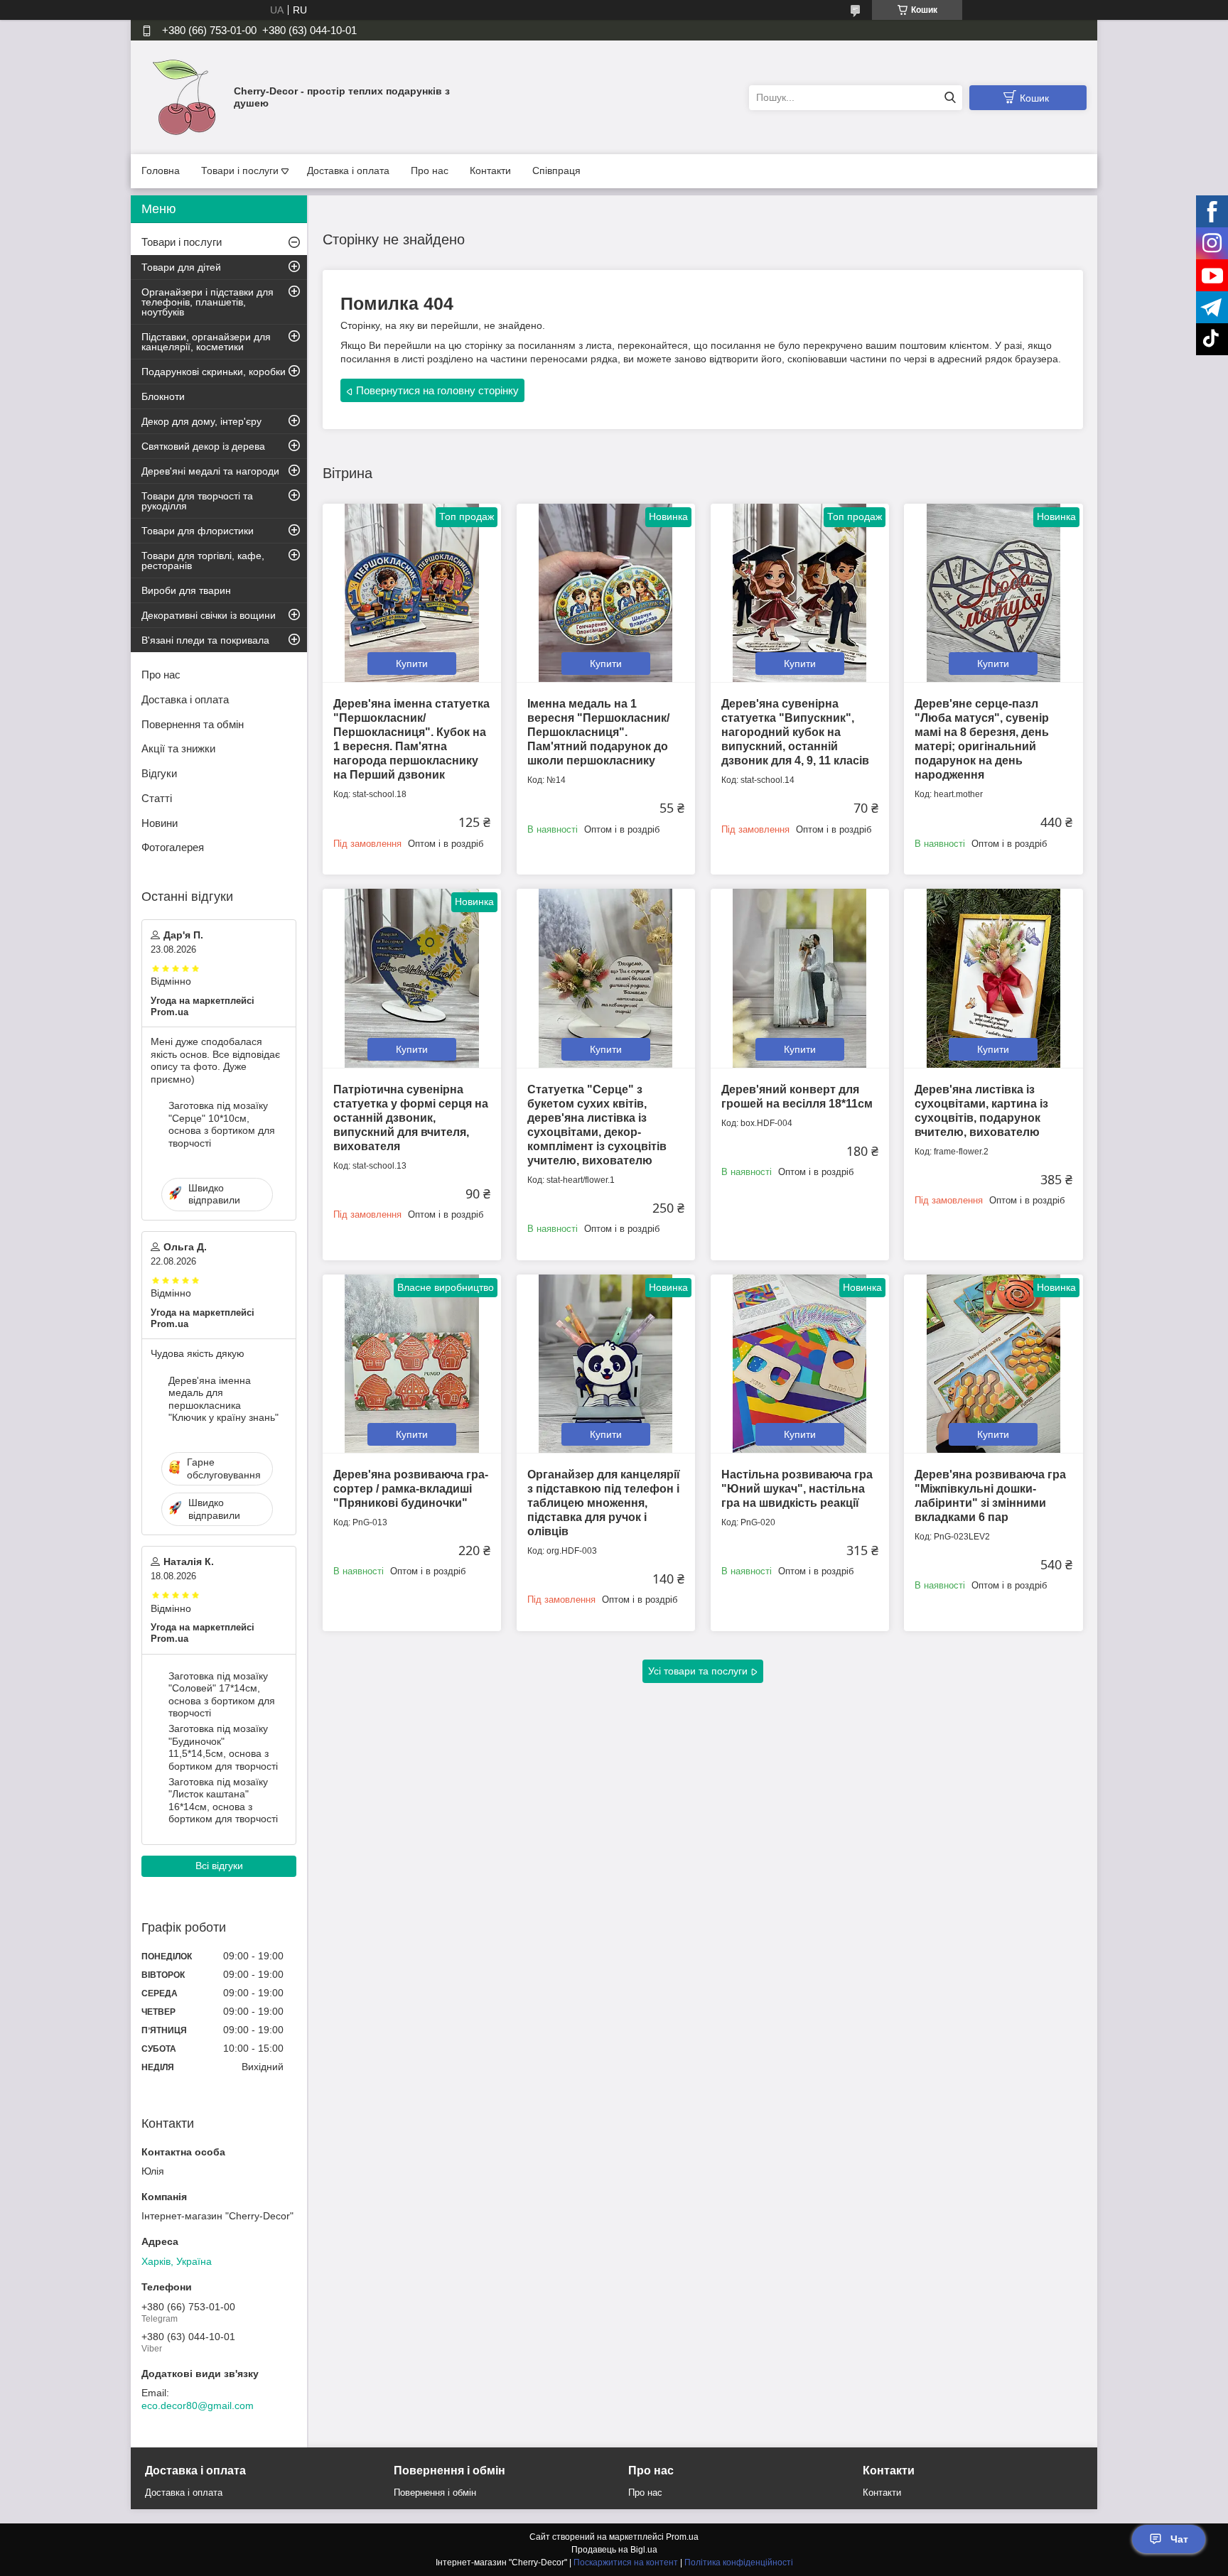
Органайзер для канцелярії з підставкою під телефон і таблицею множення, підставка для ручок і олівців (604, 1503)
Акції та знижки (178, 748)
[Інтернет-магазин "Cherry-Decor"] (184, 97)
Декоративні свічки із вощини (209, 615)
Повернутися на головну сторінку (437, 390)
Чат (1179, 2539)
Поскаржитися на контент (626, 2563)
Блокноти (163, 396)
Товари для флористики (198, 531)
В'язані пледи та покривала (205, 640)
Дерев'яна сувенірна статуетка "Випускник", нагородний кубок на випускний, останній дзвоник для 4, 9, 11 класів (795, 732)
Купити (412, 664)
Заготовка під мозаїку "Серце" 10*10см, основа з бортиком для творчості (222, 1124)
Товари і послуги (240, 171)
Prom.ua (682, 2537)
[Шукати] (950, 98)
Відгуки (159, 773)
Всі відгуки (219, 1866)
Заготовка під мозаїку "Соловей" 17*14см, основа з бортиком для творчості (222, 1695)
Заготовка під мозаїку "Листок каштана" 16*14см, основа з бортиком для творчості (223, 1801)
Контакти (490, 171)
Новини (160, 823)
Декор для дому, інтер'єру (201, 421)
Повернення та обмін (193, 724)
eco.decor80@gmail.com (198, 2405)
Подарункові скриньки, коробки (214, 372)
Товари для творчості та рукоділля (197, 501)
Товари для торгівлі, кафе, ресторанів (203, 561)
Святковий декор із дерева (203, 446)
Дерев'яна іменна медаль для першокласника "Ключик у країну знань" (223, 1399)
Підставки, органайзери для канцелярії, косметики (206, 342)
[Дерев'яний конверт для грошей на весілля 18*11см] (800, 978)
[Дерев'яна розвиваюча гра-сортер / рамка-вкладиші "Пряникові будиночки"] (412, 1364)
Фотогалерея (173, 847)
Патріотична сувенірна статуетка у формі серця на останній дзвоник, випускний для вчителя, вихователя (411, 1118)
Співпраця (556, 171)
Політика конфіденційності (739, 2563)
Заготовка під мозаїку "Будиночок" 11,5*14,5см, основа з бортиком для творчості (223, 1747)
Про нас (430, 171)
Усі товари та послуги (698, 1671)
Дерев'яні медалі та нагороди (210, 471)
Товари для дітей (181, 267)
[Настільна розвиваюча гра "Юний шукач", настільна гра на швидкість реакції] (800, 1364)
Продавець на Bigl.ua (614, 2550)
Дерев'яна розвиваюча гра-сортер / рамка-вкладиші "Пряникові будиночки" (411, 1489)
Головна (161, 171)
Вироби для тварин (186, 590)
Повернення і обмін (435, 2493)
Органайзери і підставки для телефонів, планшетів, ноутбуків (208, 302)
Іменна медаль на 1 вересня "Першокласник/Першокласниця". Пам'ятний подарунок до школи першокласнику (598, 732)
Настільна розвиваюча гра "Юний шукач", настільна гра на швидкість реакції (797, 1489)
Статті (157, 798)
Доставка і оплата (348, 171)
